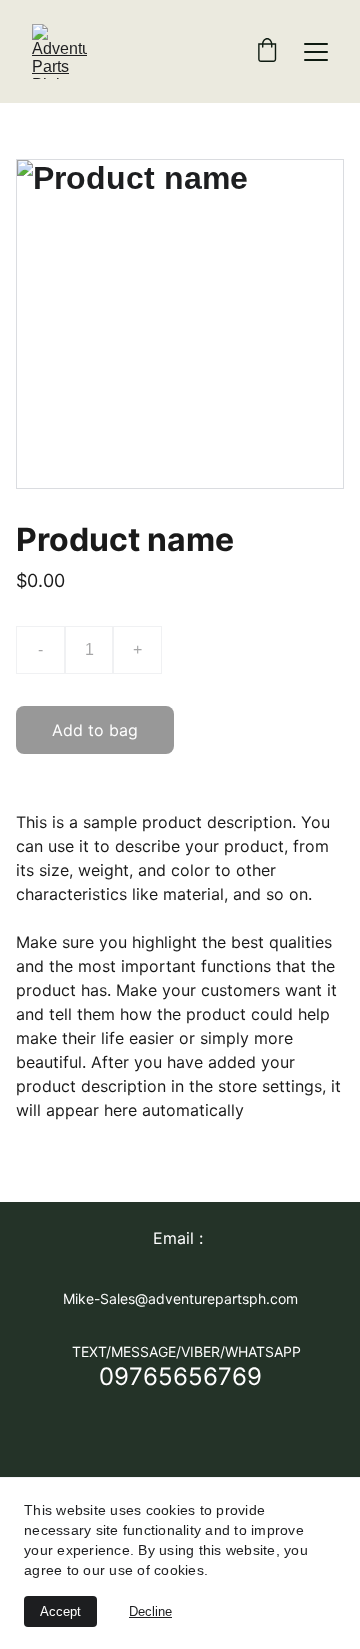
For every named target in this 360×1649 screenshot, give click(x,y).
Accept (60, 1611)
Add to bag (95, 730)
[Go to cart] (267, 52)
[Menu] (316, 52)
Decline (150, 1611)
